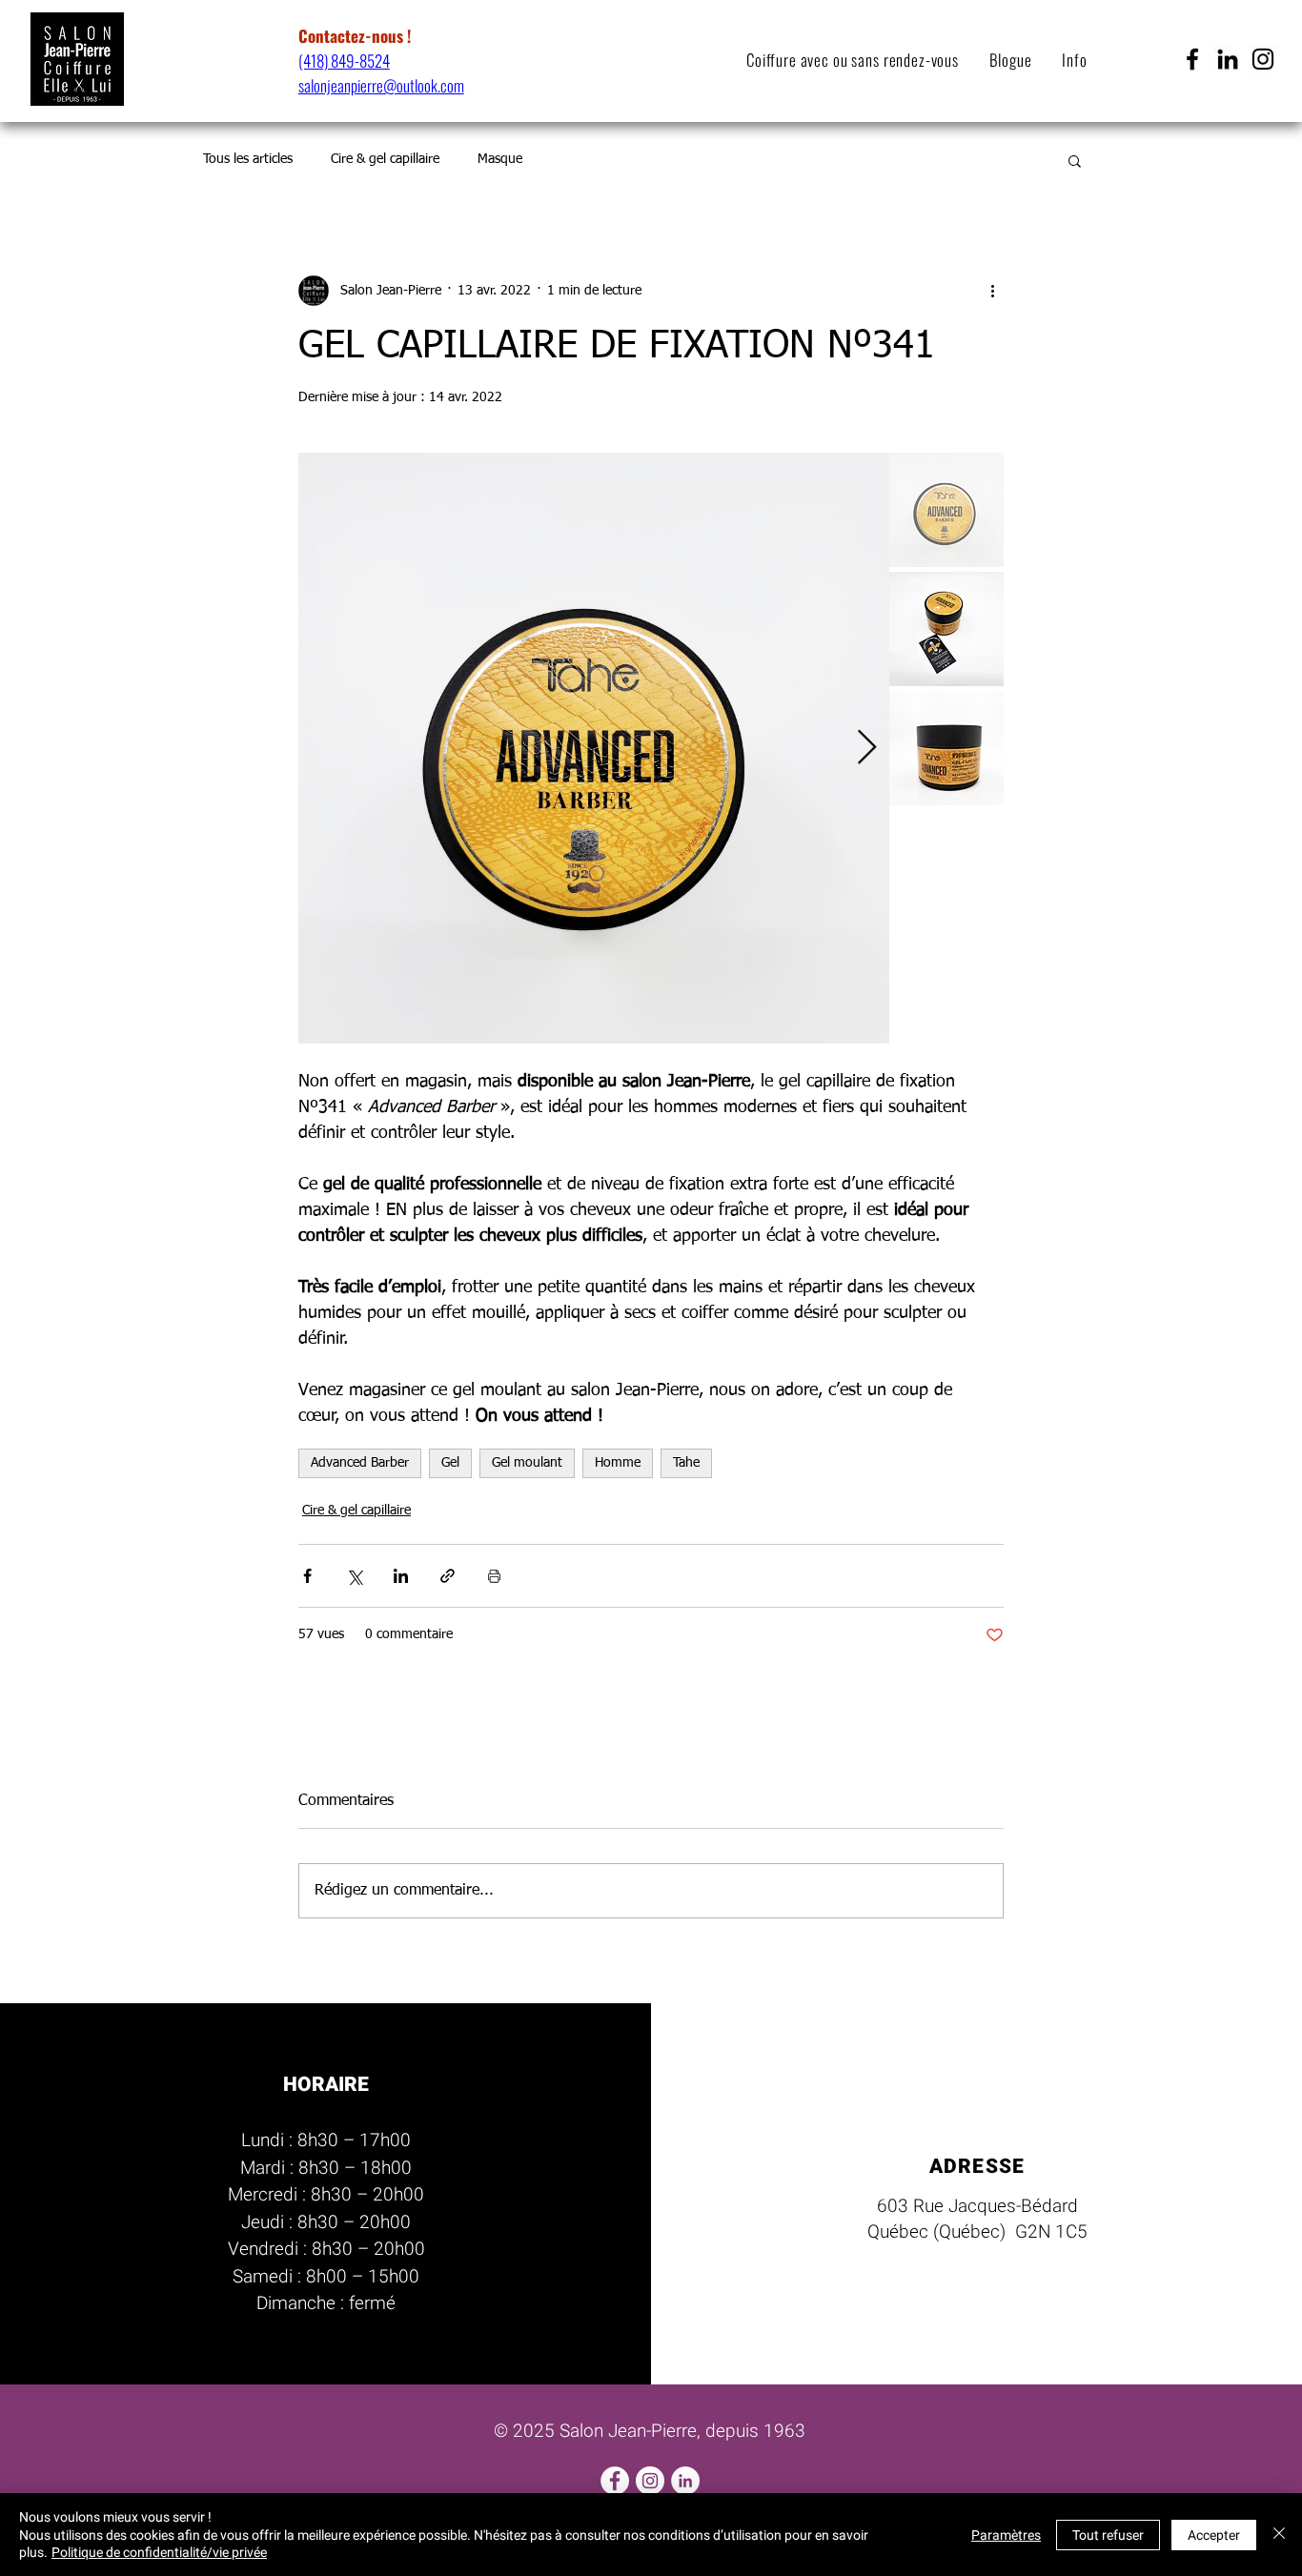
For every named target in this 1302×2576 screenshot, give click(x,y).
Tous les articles (248, 159)
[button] (1082, 60)
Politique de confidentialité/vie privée (159, 2552)
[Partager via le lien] (448, 1576)
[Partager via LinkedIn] (401, 1576)
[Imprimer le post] (494, 1576)
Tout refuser (1108, 2535)
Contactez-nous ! (355, 36)
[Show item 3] (946, 748)
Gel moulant (527, 1463)
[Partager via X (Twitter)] (354, 1576)
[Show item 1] (946, 510)
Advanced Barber (360, 1463)
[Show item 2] (946, 629)
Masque (500, 159)
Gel (450, 1463)
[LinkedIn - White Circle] (685, 2481)
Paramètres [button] (1006, 2535)
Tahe (686, 1463)
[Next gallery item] (867, 749)
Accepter (1214, 2535)
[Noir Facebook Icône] (1192, 59)
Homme (618, 1463)
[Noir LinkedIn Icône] (1228, 59)
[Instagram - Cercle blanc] (650, 2481)
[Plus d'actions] (992, 291)
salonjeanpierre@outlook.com (381, 85)
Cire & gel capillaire (385, 159)
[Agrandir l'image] (594, 748)
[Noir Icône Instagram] (1263, 59)
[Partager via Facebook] (307, 1576)
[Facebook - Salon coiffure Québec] (615, 2481)
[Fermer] (1279, 2535)
